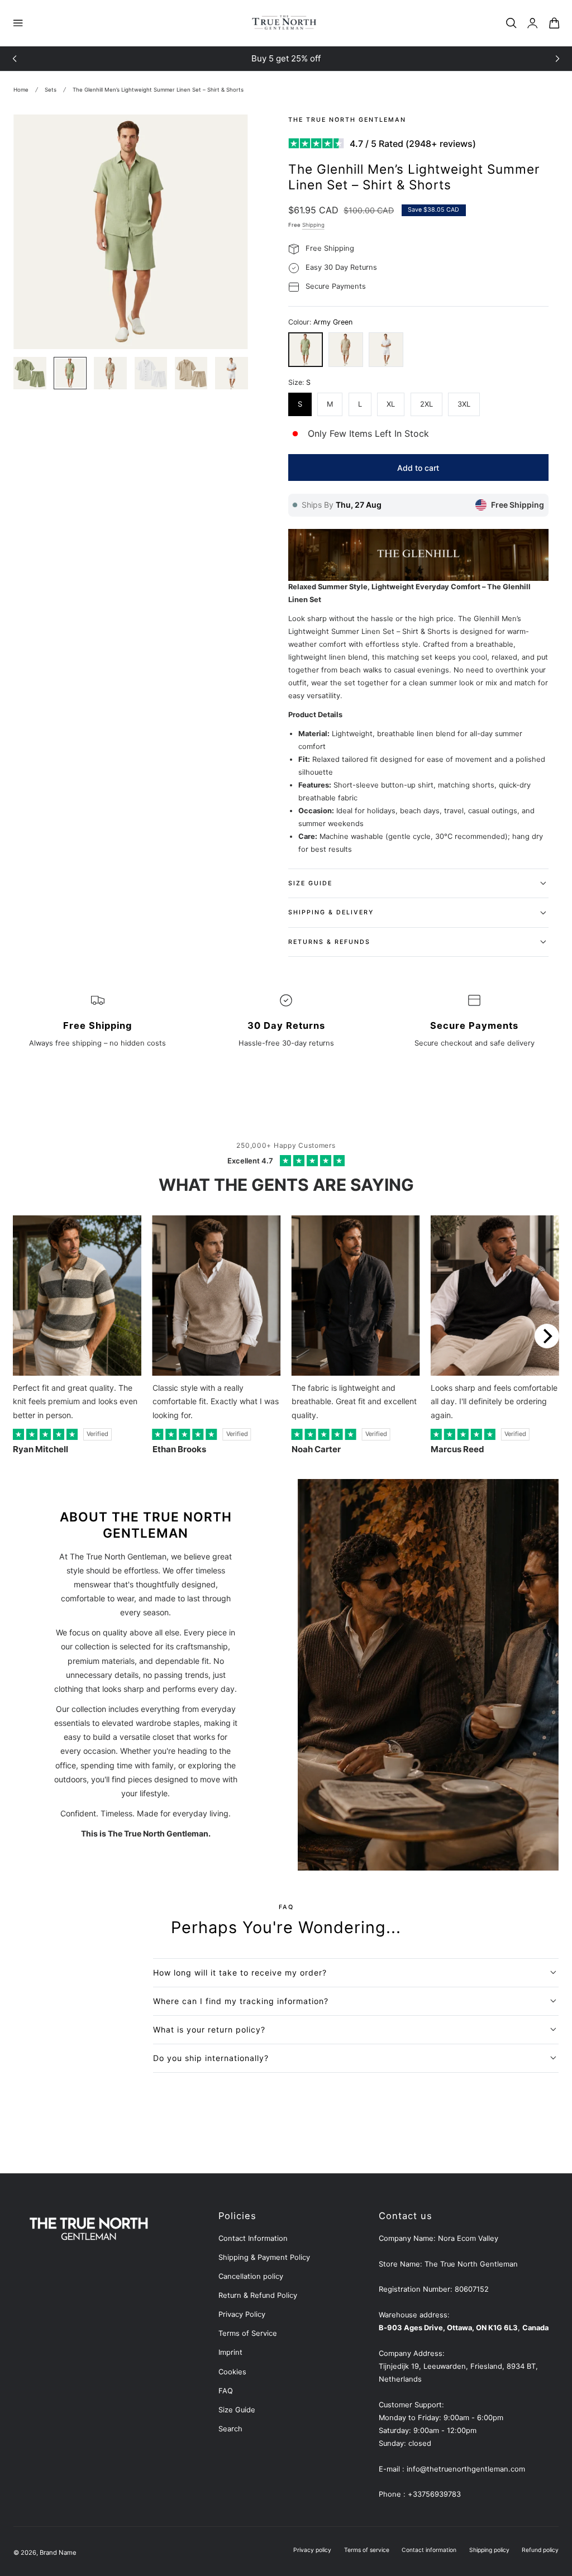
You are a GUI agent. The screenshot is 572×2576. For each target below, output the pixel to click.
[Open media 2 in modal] (229, 133)
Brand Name (58, 2553)
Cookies (232, 2372)
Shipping (313, 225)
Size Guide (237, 2410)
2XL (426, 404)
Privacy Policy (242, 2314)
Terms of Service (248, 2333)
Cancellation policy (251, 2276)
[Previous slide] (15, 59)
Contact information (429, 2550)
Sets (51, 90)
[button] (18, 23)
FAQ (226, 2391)
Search (230, 2429)
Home (21, 90)
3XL (464, 404)
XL (391, 404)
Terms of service (367, 2550)
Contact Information (253, 2238)
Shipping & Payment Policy (264, 2257)
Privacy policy (312, 2550)
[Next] (547, 1336)
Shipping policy (489, 2550)
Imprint (230, 2352)
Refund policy (540, 2550)
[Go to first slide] (557, 59)
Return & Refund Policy (258, 2295)
